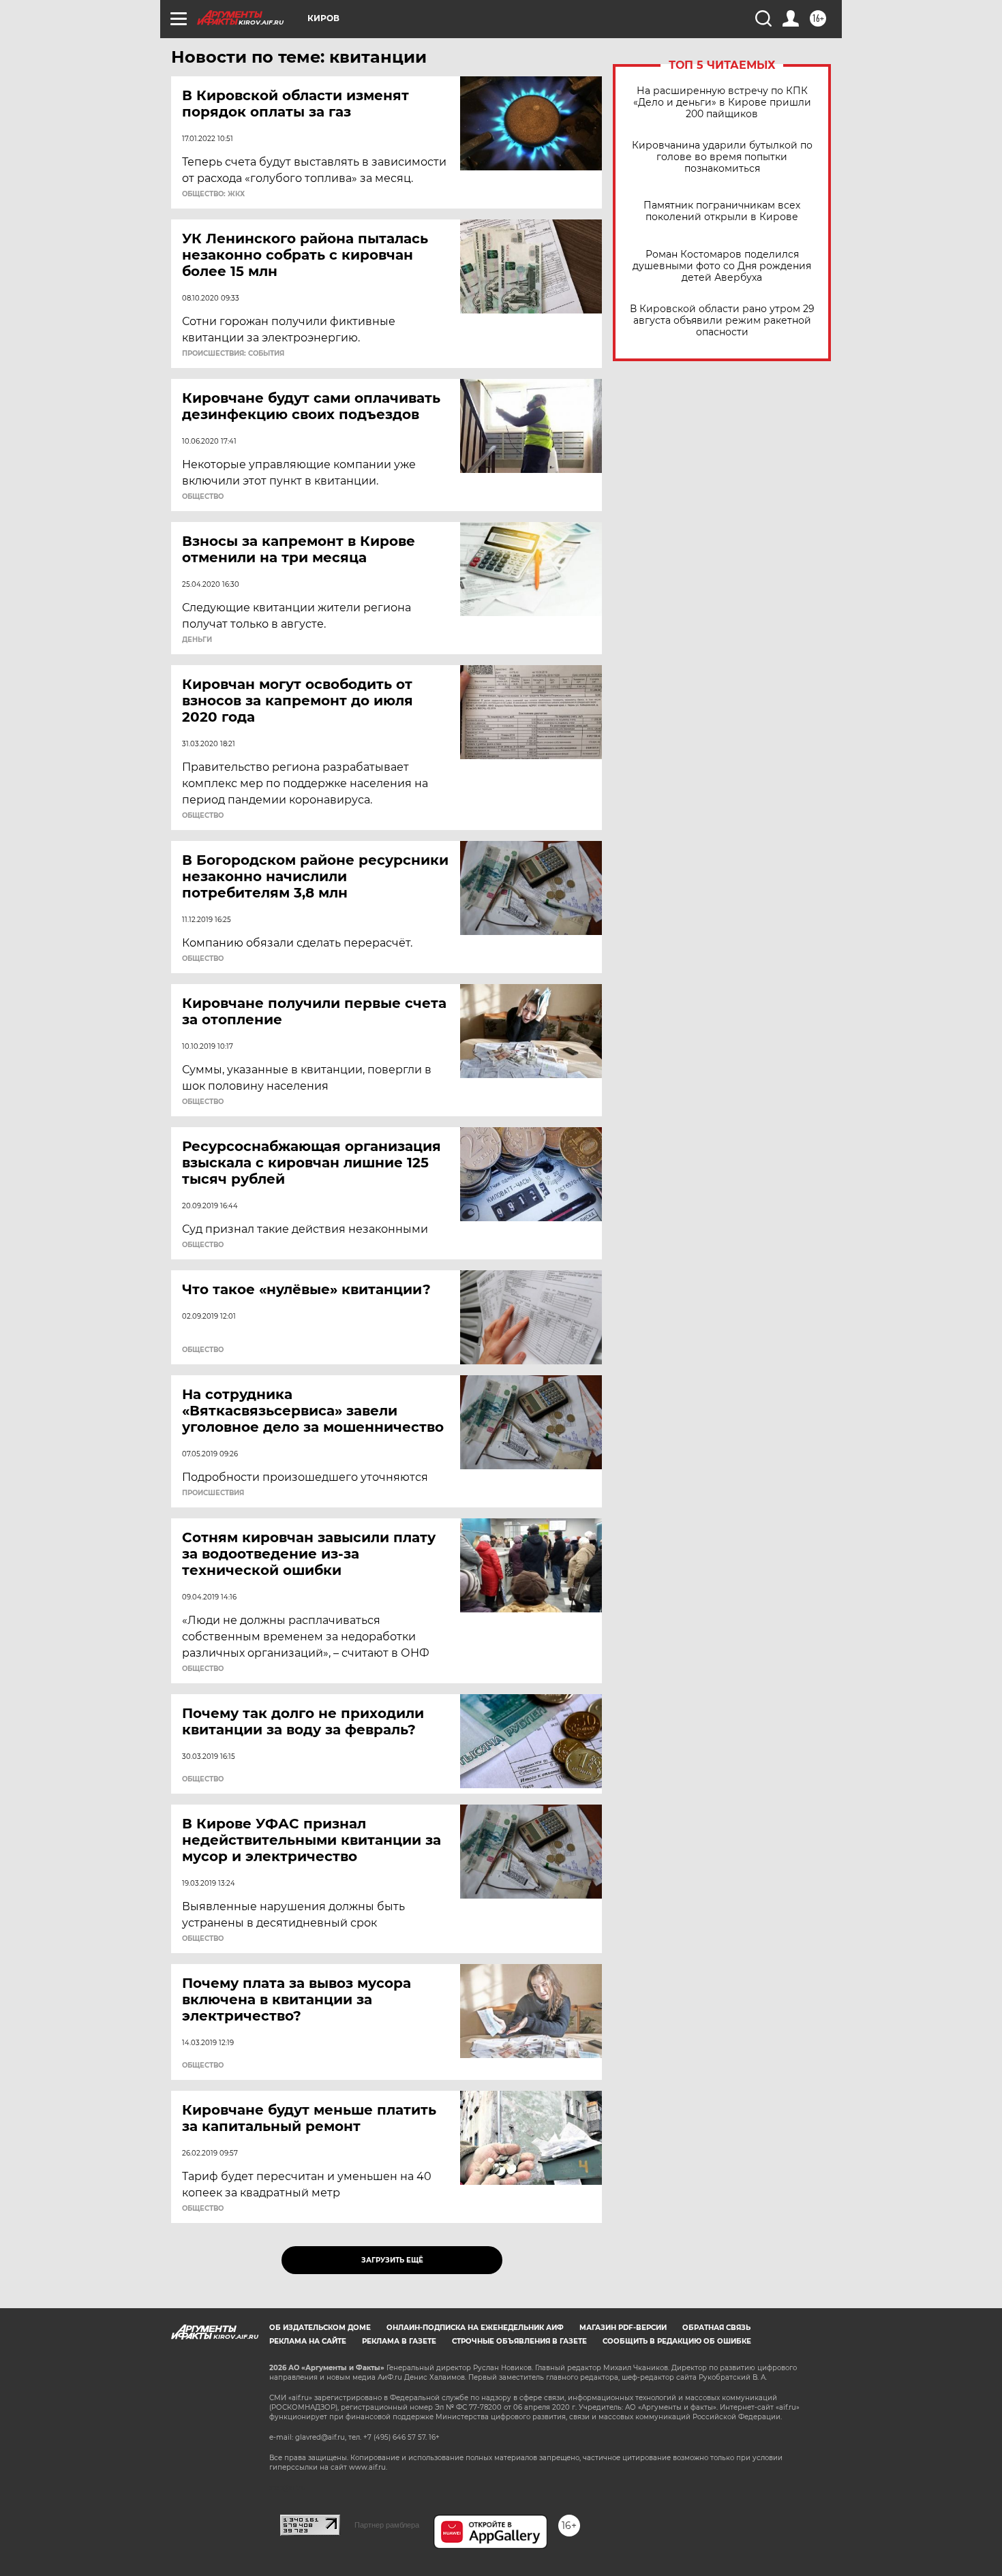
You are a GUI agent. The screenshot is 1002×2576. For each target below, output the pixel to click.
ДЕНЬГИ (197, 640)
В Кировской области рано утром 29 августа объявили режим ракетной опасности (722, 321)
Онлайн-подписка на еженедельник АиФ (475, 2328)
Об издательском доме (320, 2328)
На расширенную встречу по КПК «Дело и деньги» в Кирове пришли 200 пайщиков (722, 103)
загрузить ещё (392, 2260)
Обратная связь (716, 2328)
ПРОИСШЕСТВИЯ (213, 1493)
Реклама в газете (399, 2341)
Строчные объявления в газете (519, 2341)
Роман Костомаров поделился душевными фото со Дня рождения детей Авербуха (722, 266)
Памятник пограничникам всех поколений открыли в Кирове (722, 211)
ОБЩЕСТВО (203, 497)
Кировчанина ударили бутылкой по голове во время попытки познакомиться (722, 157)
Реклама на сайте (308, 2341)
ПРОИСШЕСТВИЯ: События (233, 354)
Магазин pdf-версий (623, 2328)
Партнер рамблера (387, 2525)
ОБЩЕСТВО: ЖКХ (213, 194)
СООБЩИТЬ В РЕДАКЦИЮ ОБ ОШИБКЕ (677, 2341)
